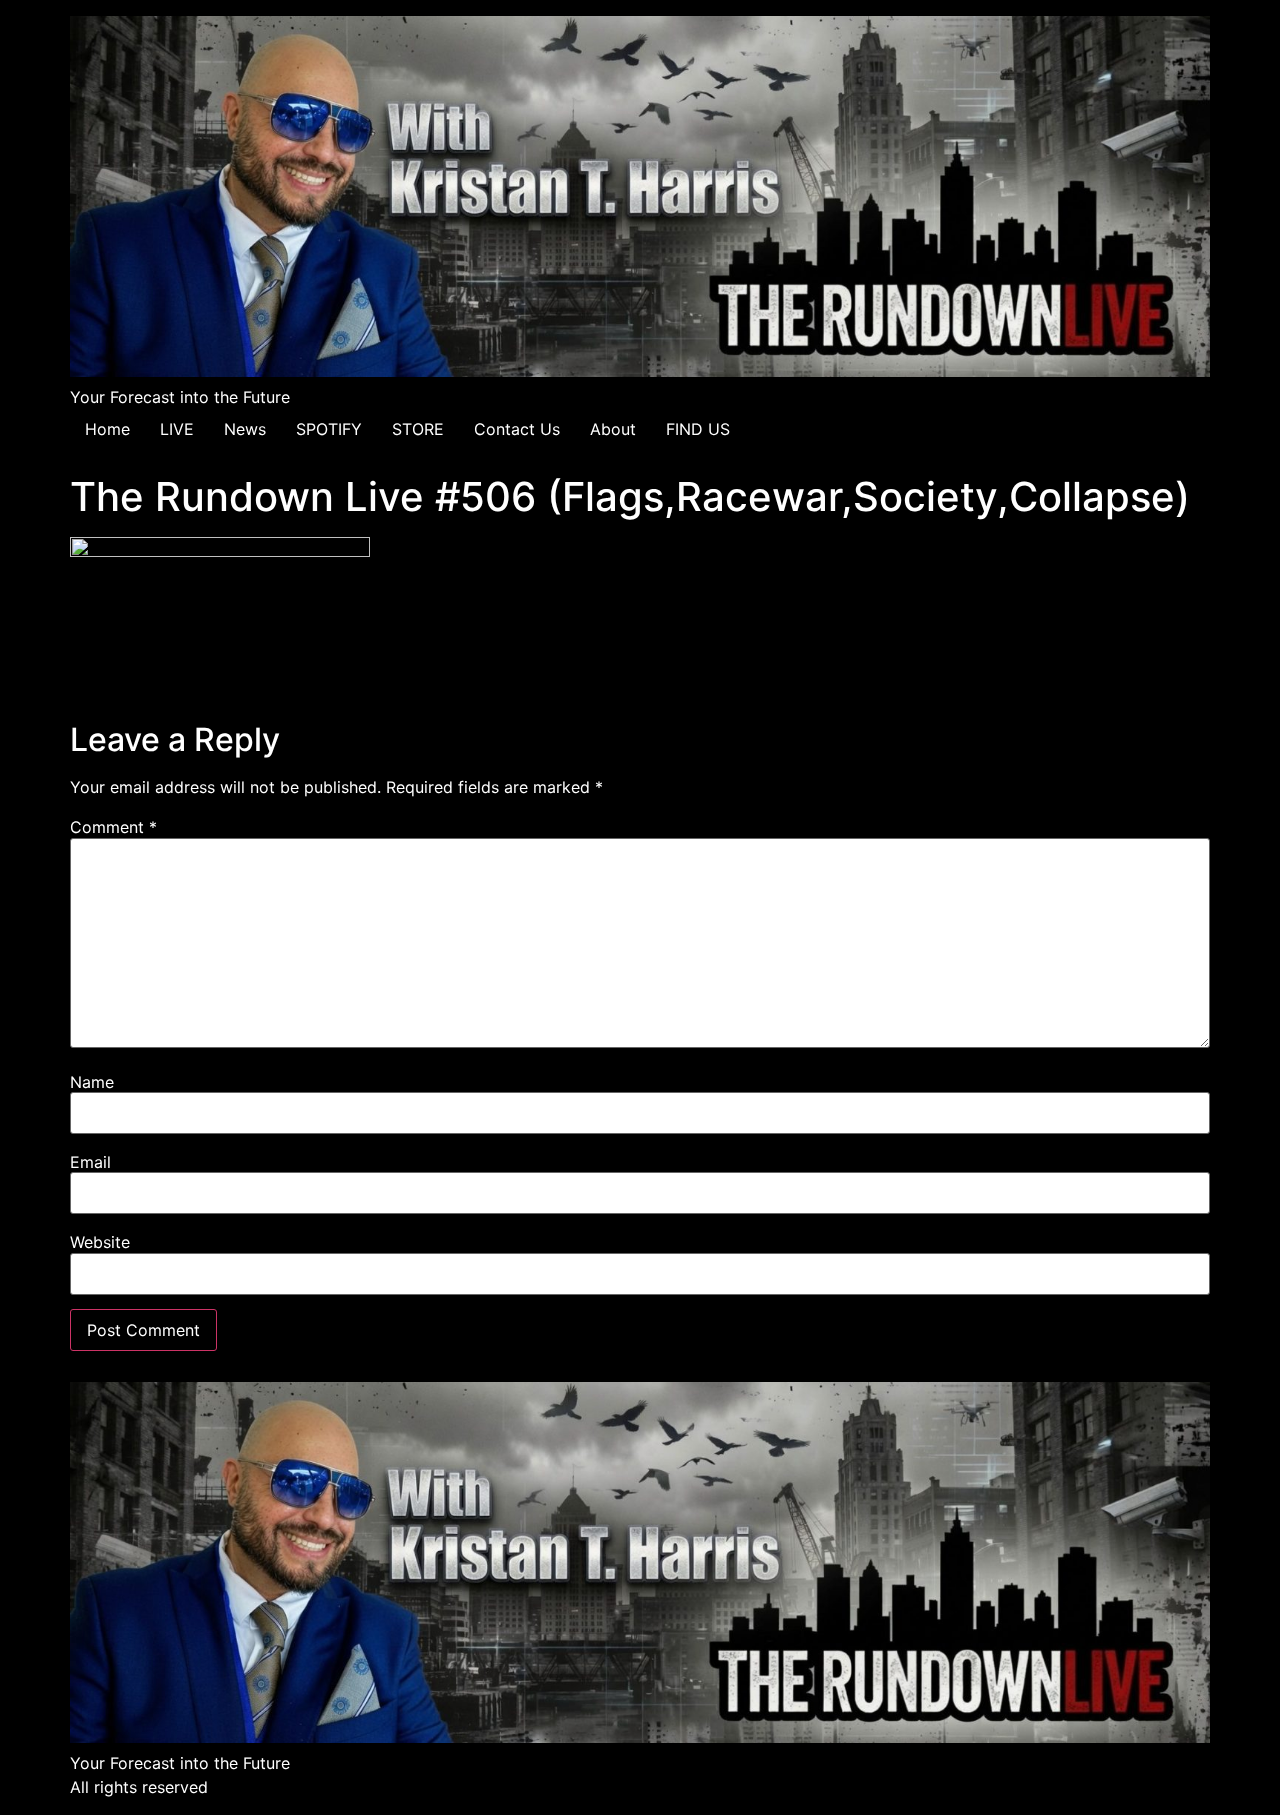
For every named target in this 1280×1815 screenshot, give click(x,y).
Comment (113, 827)
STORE (418, 429)
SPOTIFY (329, 429)
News (245, 429)
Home (107, 429)
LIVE (177, 429)
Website (100, 1242)
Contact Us (517, 429)
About (613, 429)
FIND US (698, 429)
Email (90, 1162)
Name (92, 1082)
